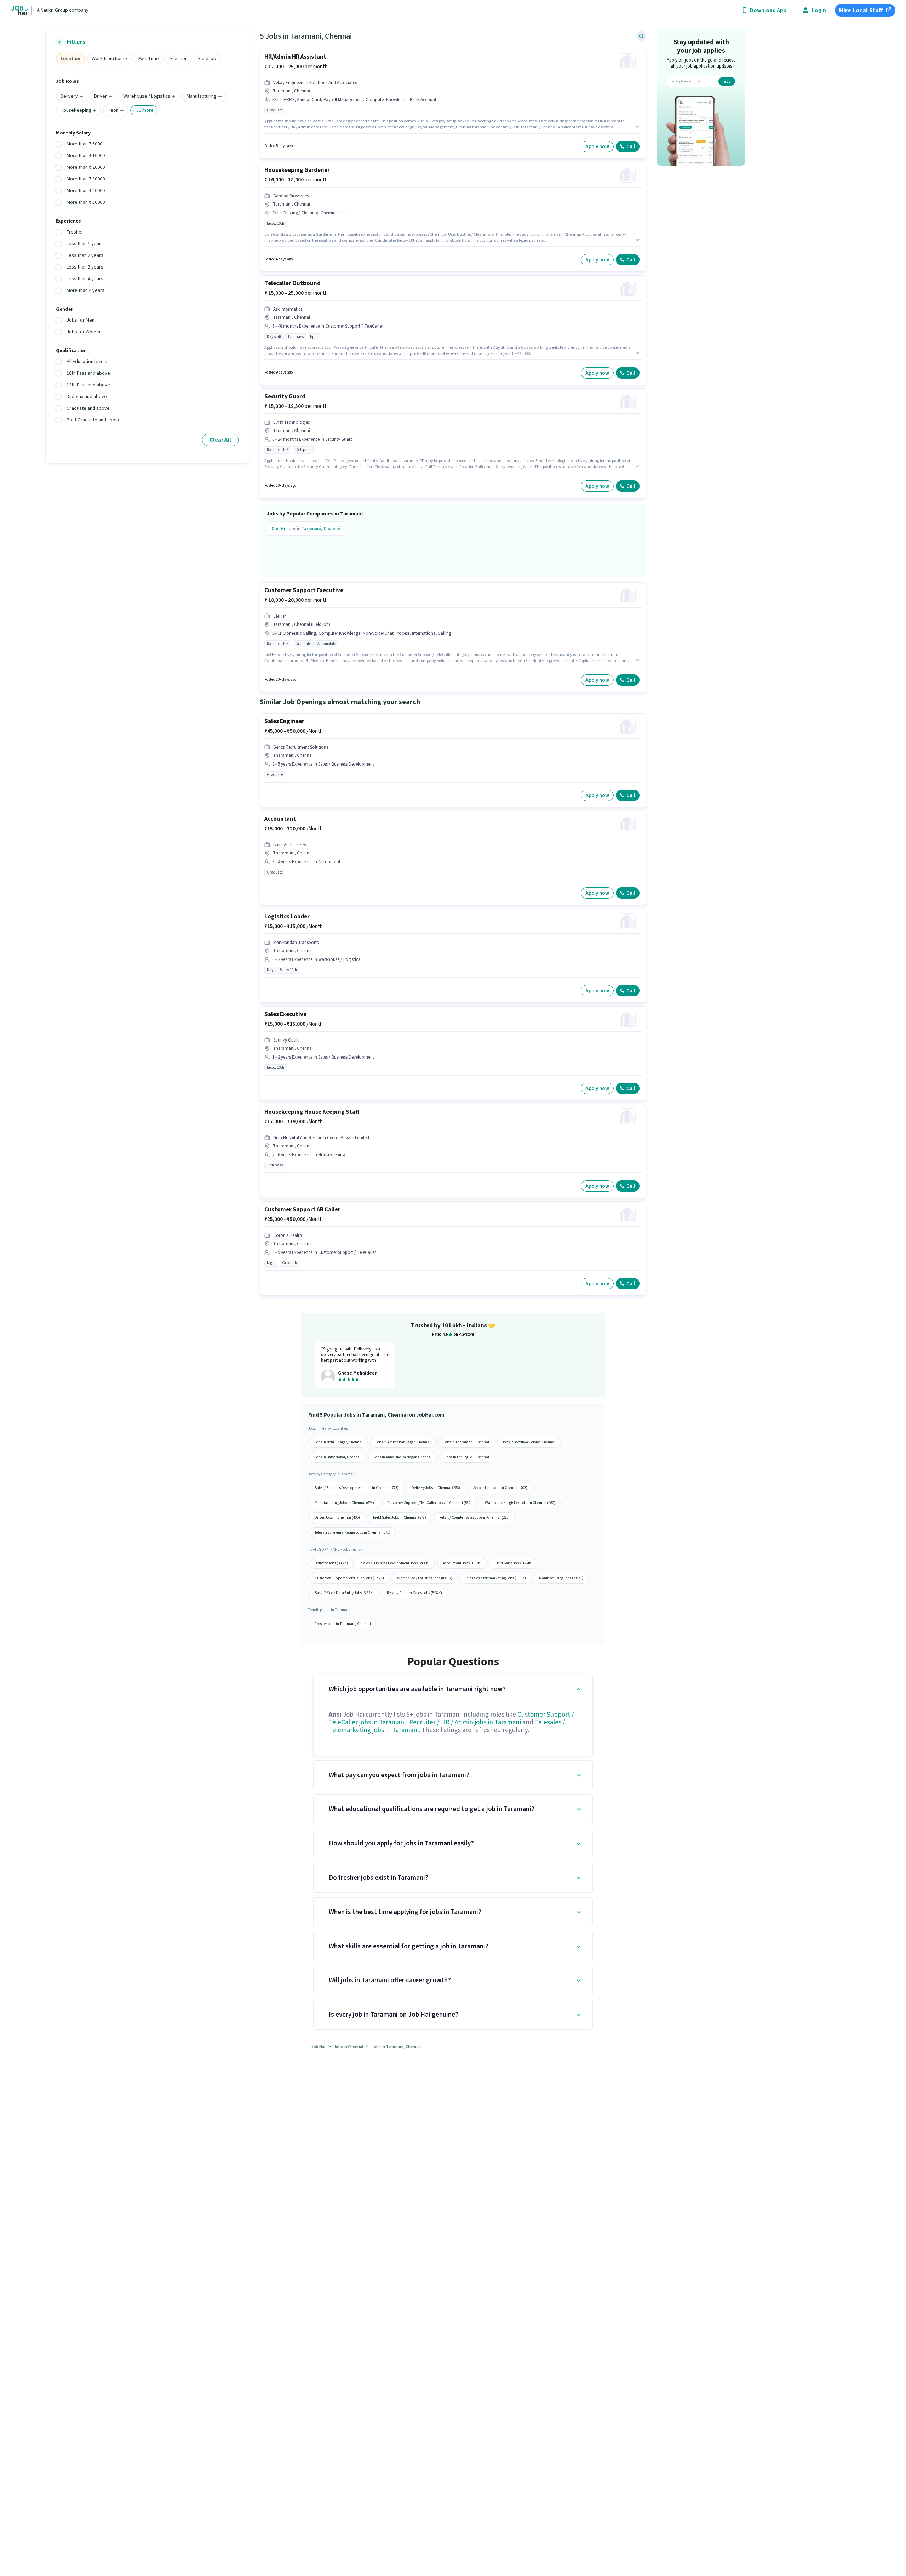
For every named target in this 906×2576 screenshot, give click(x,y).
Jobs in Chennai (348, 2047)
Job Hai (318, 2047)
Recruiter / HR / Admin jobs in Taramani (465, 1722)
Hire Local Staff (861, 10)
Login (819, 10)
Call (631, 147)
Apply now (597, 147)
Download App (768, 10)
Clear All (220, 440)
